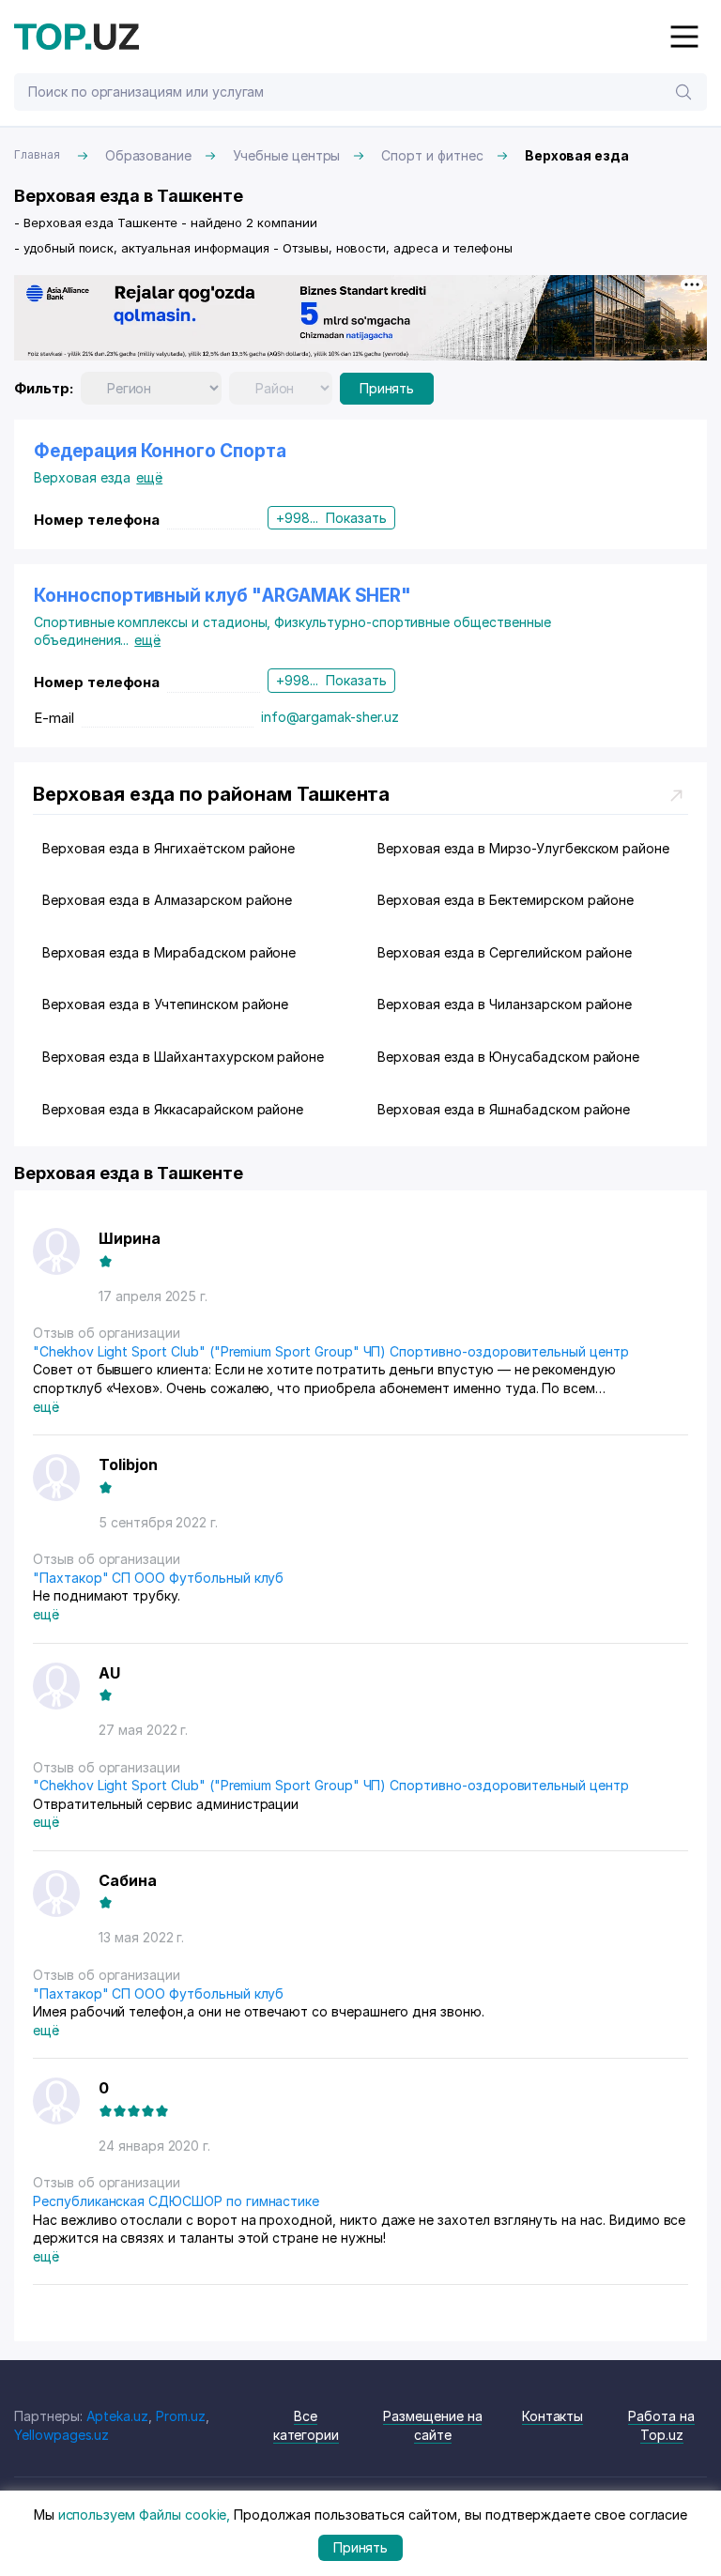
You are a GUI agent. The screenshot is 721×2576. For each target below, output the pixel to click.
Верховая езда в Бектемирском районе (506, 900)
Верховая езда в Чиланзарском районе (505, 1004)
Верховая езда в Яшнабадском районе (504, 1109)
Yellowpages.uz (61, 2435)
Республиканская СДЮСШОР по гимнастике (176, 2201)
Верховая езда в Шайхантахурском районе (183, 1057)
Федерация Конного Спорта (160, 451)
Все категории (307, 2425)
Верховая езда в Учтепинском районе (165, 1004)
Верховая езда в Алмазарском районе (167, 900)
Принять (387, 388)
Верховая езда (82, 477)
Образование (148, 155)
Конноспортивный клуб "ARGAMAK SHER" (222, 596)
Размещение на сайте (432, 2425)
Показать (356, 518)
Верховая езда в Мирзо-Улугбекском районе (523, 848)
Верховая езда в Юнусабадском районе (508, 1057)
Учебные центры (286, 155)
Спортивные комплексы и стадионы (154, 622)
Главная (37, 154)
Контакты (553, 2416)
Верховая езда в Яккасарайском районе (173, 1109)
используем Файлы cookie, (145, 2515)
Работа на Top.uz (661, 2425)
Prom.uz (181, 2416)
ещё (149, 477)
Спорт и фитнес (432, 155)
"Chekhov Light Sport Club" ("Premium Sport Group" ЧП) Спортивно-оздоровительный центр (331, 1351)
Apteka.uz (118, 2416)
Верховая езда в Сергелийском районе (505, 952)
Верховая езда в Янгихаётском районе (169, 848)
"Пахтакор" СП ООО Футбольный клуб (158, 1578)
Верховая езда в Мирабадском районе (169, 952)
